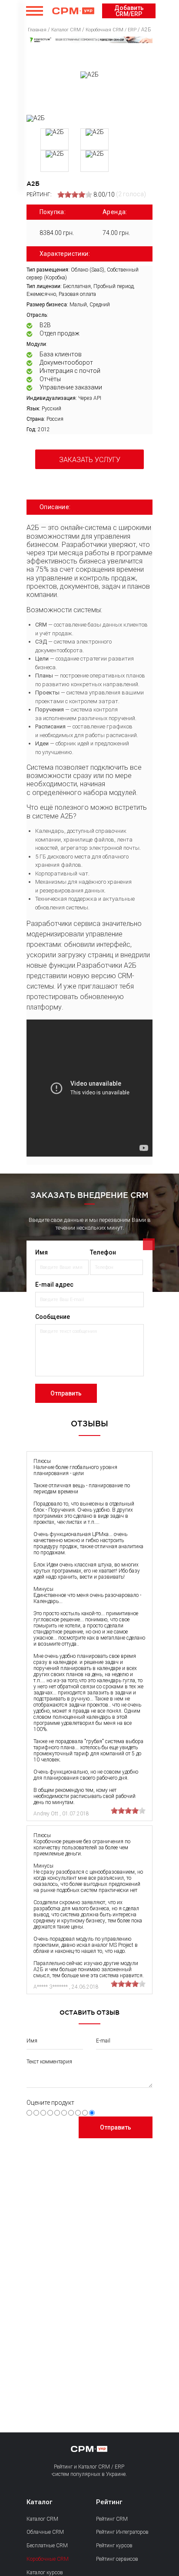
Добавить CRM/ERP (129, 11)
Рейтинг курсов (114, 2546)
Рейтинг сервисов (117, 2559)
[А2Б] (36, 118)
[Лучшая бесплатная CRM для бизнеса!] (89, 40)
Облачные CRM (45, 2532)
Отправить (66, 1393)
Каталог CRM (42, 2519)
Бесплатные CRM (47, 2546)
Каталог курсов (45, 2573)
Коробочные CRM (48, 2559)
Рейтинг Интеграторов (122, 2532)
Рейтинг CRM (112, 2519)
